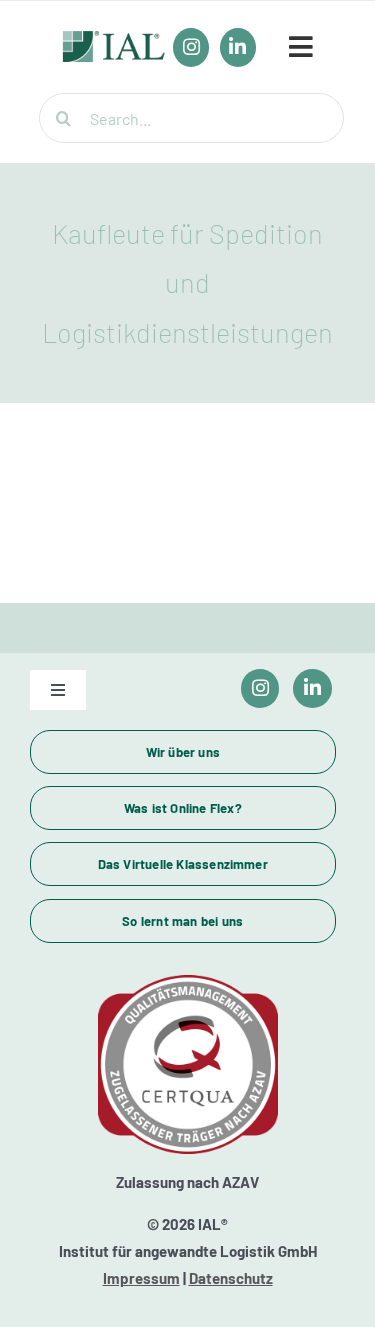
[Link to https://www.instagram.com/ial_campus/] (260, 688)
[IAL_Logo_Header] (114, 41)
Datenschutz (231, 1278)
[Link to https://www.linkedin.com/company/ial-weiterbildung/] (312, 688)
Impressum (141, 1278)
